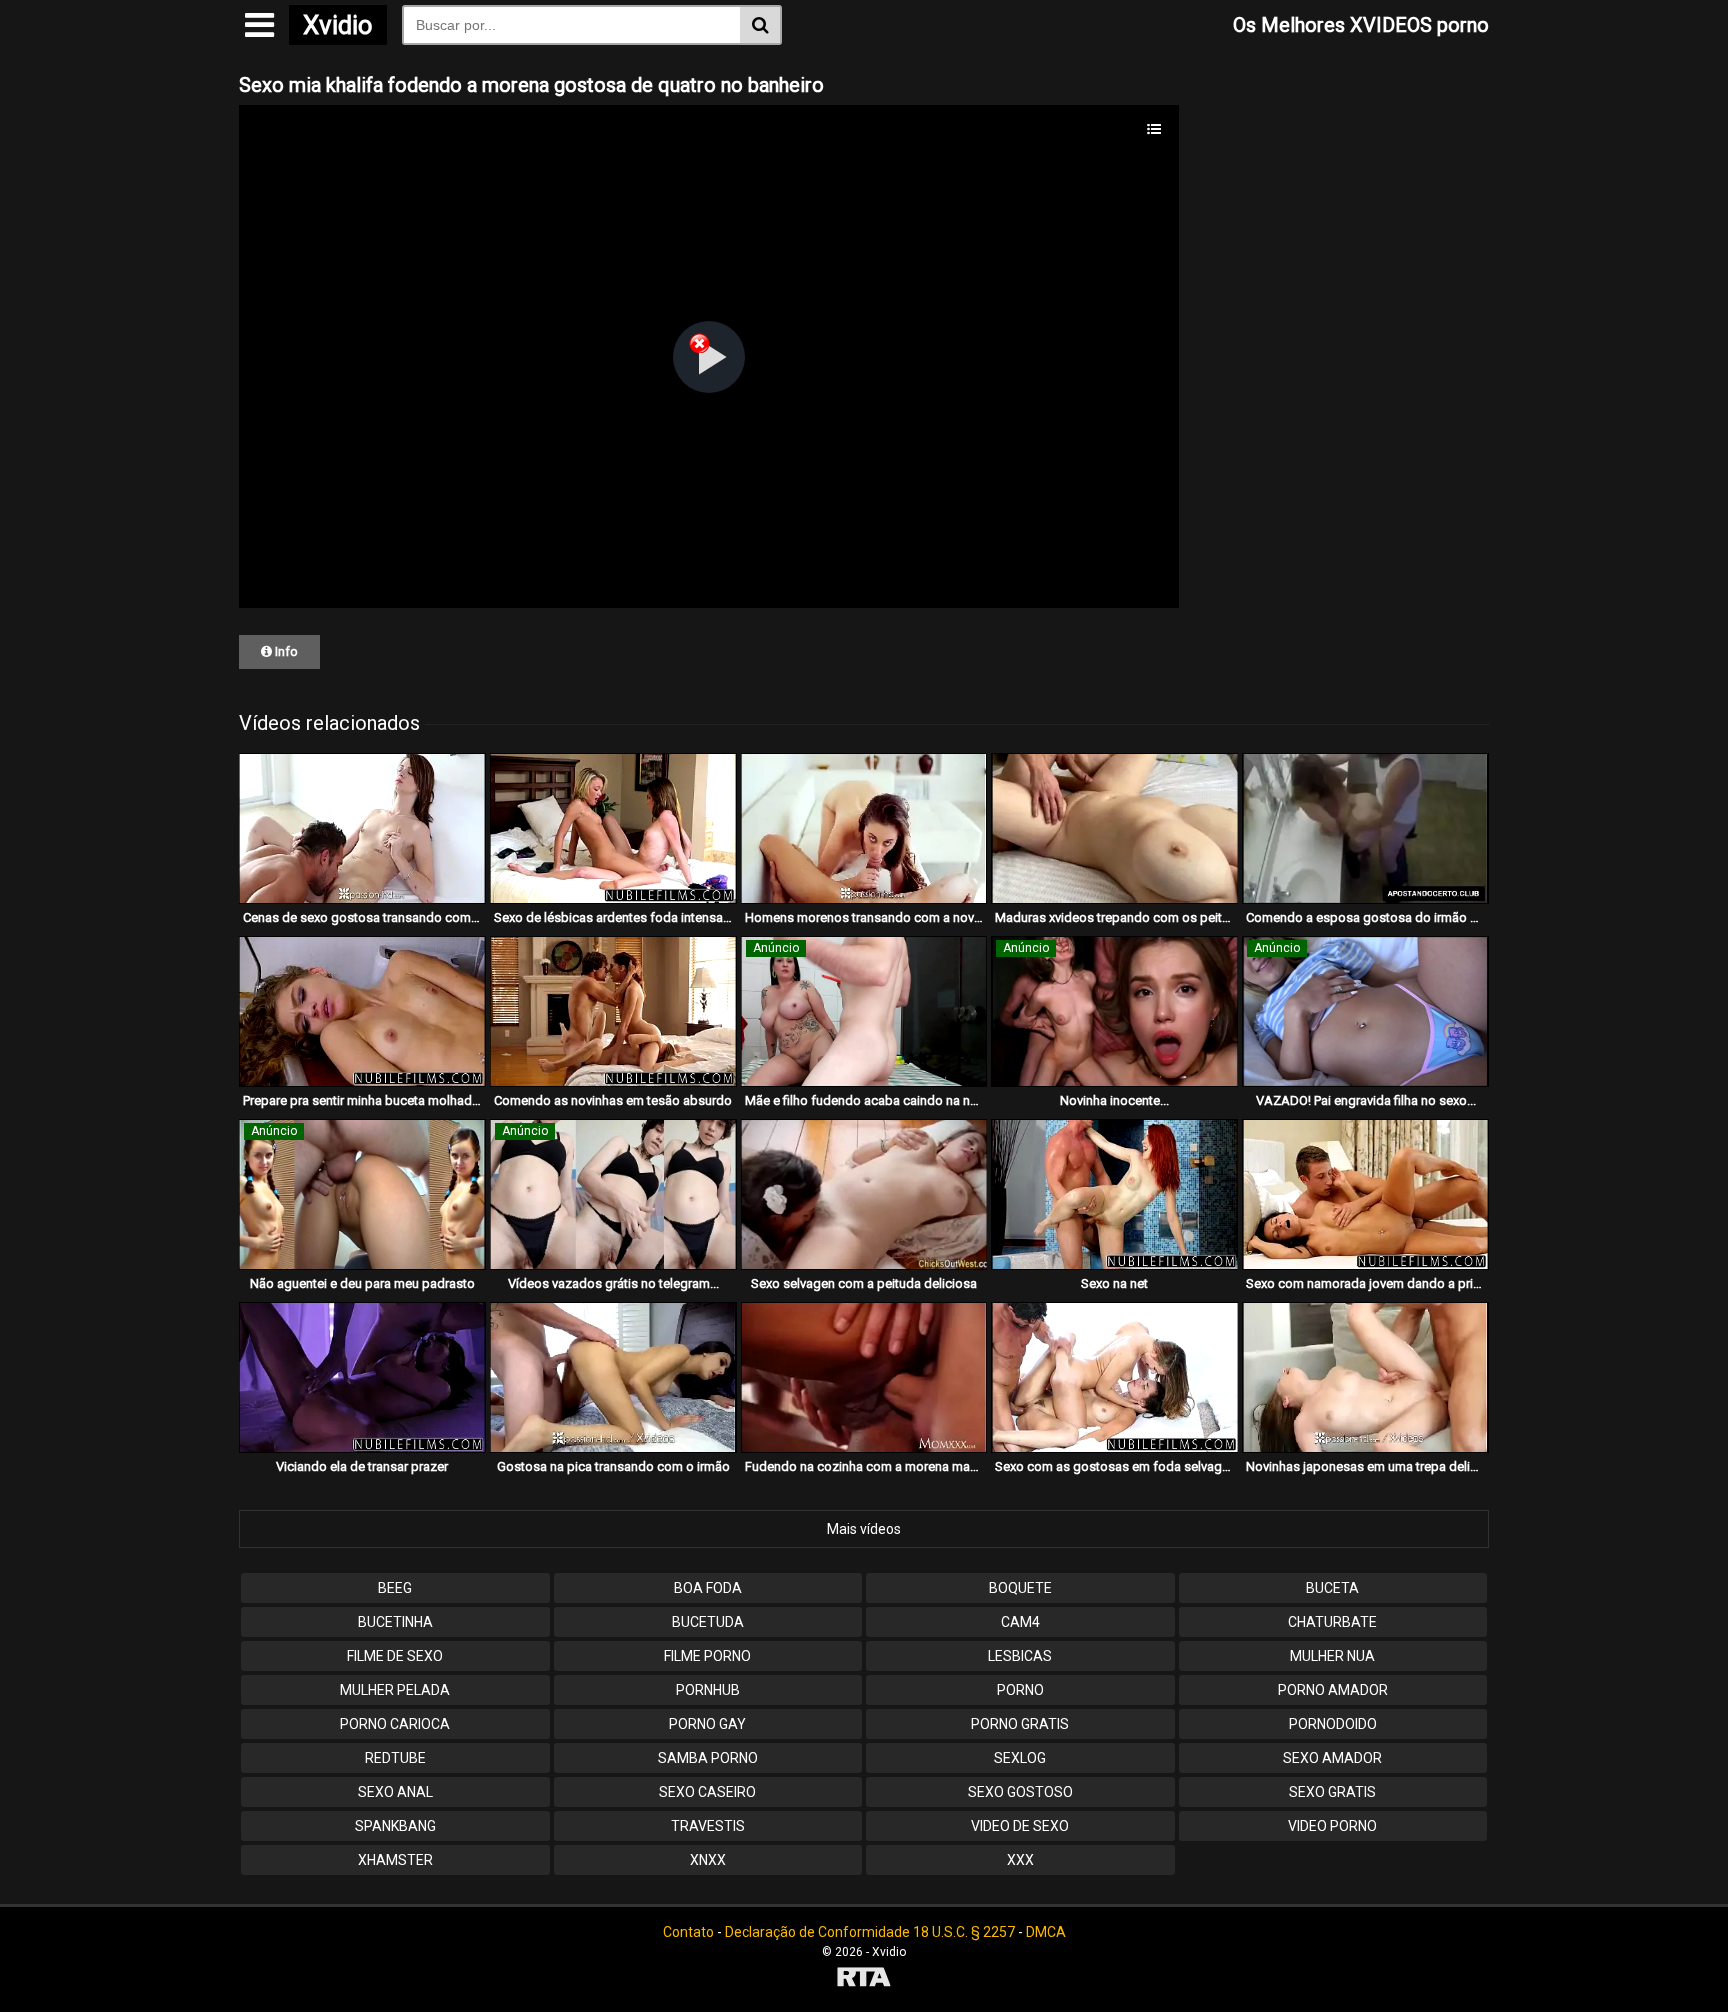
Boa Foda (708, 1588)
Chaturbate (1332, 1622)
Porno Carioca (395, 1724)
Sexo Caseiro (707, 1792)
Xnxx (708, 1860)
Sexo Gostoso (1020, 1792)
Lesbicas (1020, 1656)
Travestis (708, 1826)
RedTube (395, 1758)
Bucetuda (708, 1622)
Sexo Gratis (1332, 1792)
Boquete (1020, 1588)
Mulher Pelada (395, 1690)
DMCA (1046, 1932)
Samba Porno (708, 1758)
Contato (688, 1932)
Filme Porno (707, 1656)
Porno (1020, 1690)
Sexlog (1020, 1758)
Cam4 (1020, 1622)
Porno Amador (1333, 1690)
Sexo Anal (395, 1792)
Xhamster (395, 1860)
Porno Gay (707, 1724)
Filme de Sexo (395, 1656)
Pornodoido (1333, 1724)
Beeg (395, 1588)
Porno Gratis (1020, 1724)
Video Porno (1332, 1826)
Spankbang (395, 1826)
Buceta (1332, 1588)
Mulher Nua (1332, 1656)
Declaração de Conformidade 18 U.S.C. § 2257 (870, 1932)
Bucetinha (395, 1622)
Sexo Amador (1332, 1758)
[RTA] (864, 1979)
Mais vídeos (864, 1529)
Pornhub (708, 1690)
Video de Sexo (1020, 1826)
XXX (1020, 1860)
